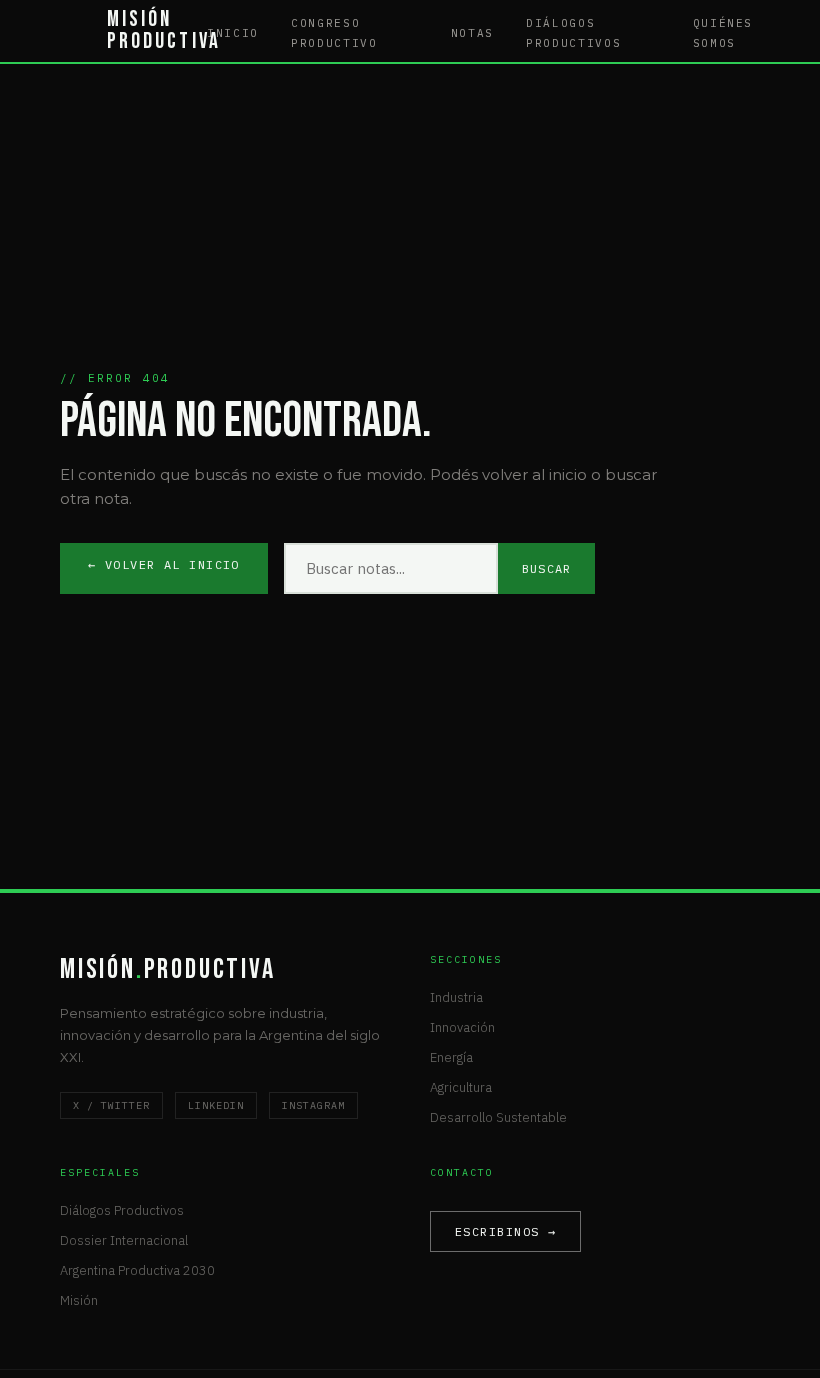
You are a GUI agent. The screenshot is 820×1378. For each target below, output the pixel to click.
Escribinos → (505, 1231)
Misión (79, 1300)
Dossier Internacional (124, 1240)
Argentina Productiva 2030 (137, 1270)
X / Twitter (111, 1105)
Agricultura (461, 1087)
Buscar (546, 568)
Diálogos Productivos (122, 1210)
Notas (472, 33)
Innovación (462, 1027)
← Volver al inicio (164, 564)
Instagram (313, 1105)
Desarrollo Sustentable (498, 1117)
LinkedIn (216, 1105)
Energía (451, 1057)
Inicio (233, 33)
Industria (456, 997)
